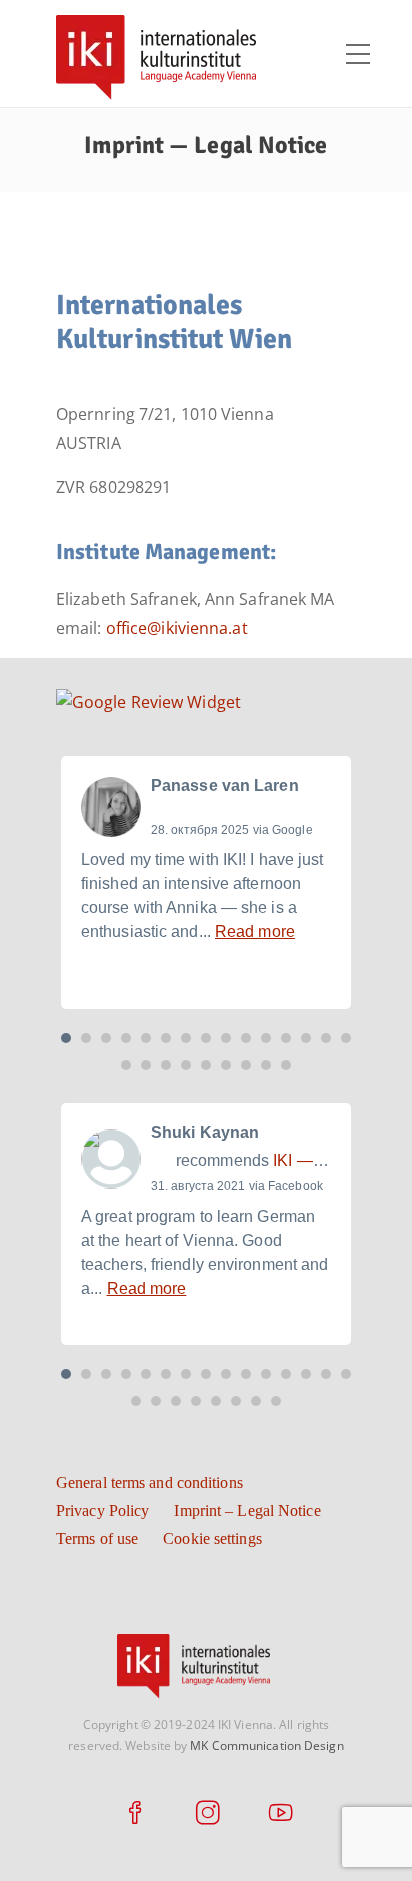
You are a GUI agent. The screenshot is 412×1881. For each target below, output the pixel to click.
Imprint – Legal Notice (247, 1510)
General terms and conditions (149, 1482)
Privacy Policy (102, 1510)
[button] (66, 1038)
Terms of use (97, 1538)
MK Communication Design (266, 1745)
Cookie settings (212, 1538)
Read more (255, 931)
